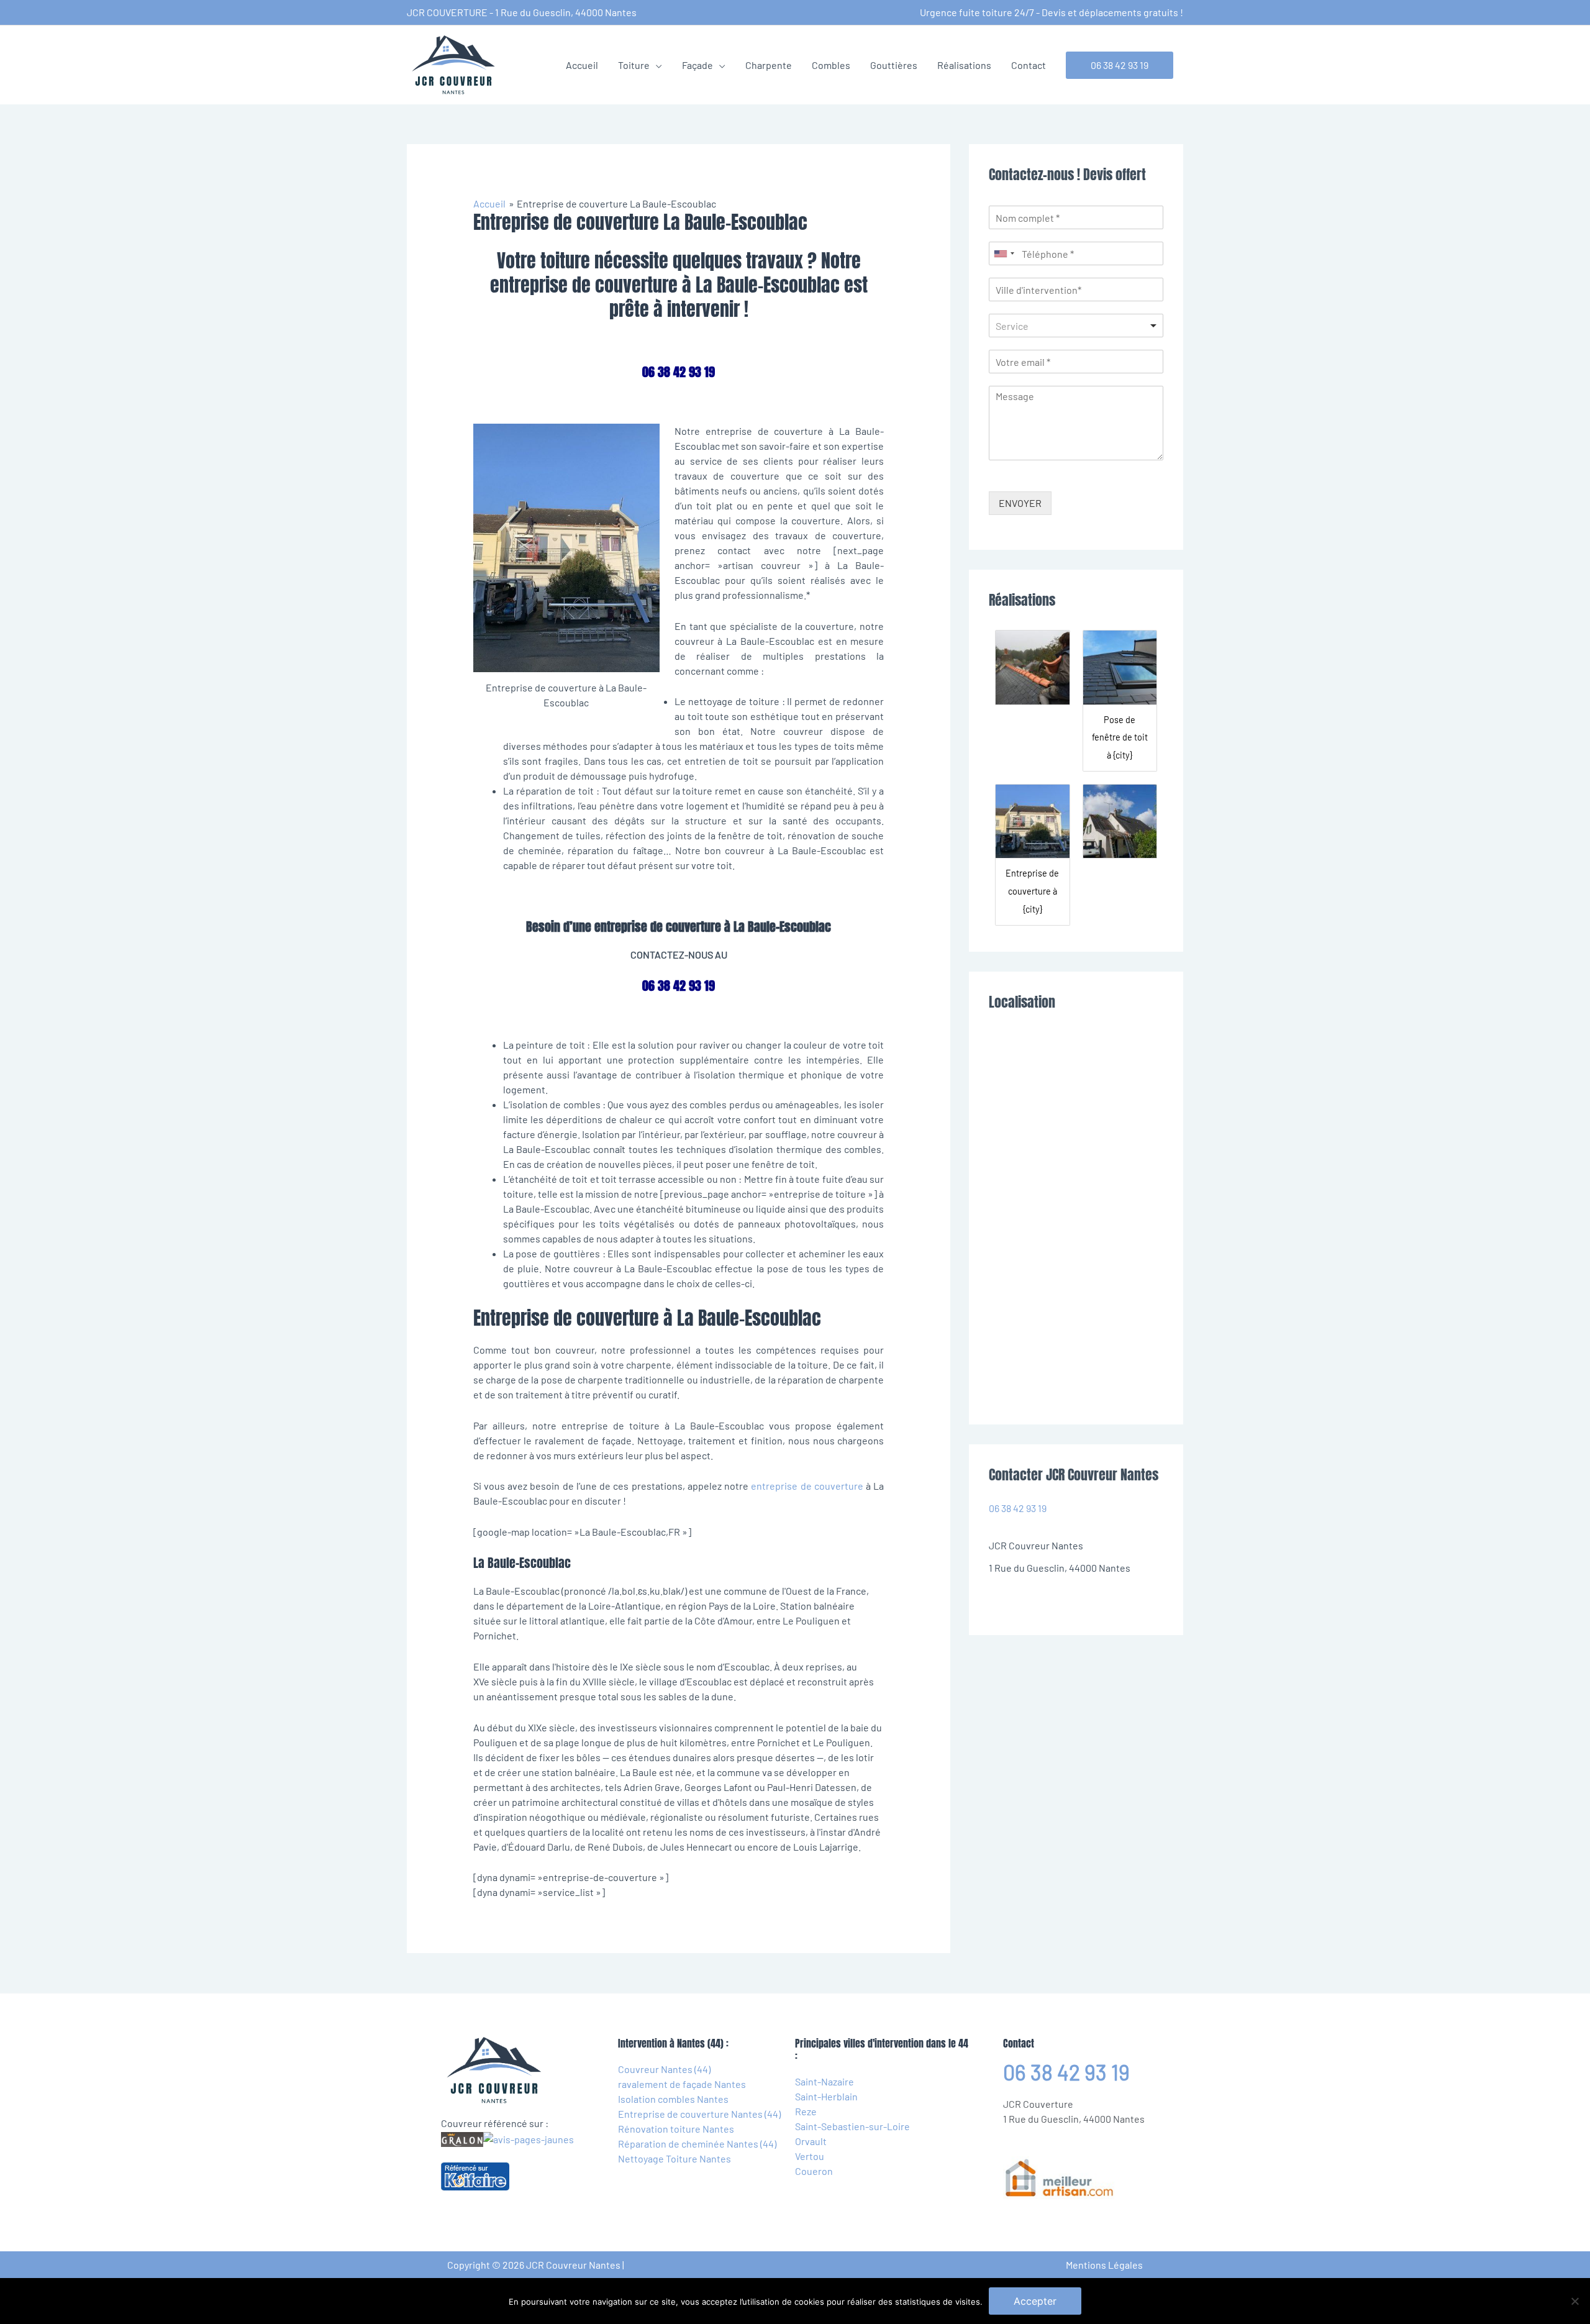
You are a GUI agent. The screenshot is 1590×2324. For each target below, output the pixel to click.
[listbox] (1076, 326)
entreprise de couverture (807, 1486)
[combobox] (1004, 253)
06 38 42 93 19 (1018, 1508)
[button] (1120, 65)
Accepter (1035, 2301)
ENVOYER (1020, 503)
